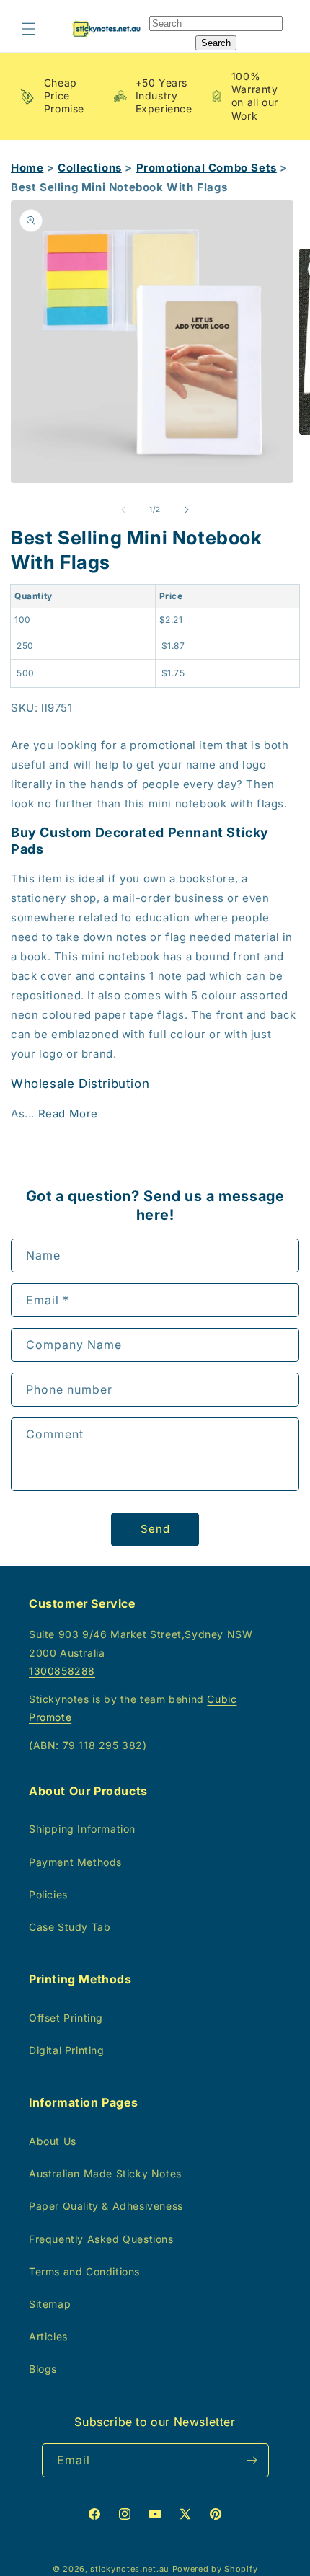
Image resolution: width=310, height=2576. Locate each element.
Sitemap (50, 2304)
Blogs (43, 2369)
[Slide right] (187, 510)
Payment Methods (75, 1862)
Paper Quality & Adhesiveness (106, 2206)
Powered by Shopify (215, 2569)
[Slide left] (123, 510)
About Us (53, 2141)
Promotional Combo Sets (207, 168)
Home (27, 168)
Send (155, 1529)
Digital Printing (67, 2050)
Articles (48, 2336)
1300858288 (62, 1671)
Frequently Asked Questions (101, 2239)
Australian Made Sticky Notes (105, 2173)
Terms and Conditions (84, 2271)
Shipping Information (82, 1829)
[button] (29, 29)
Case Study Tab (70, 1927)
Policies (48, 1894)
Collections (90, 168)
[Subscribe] (252, 2460)
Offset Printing (66, 2018)
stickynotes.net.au (130, 2569)
